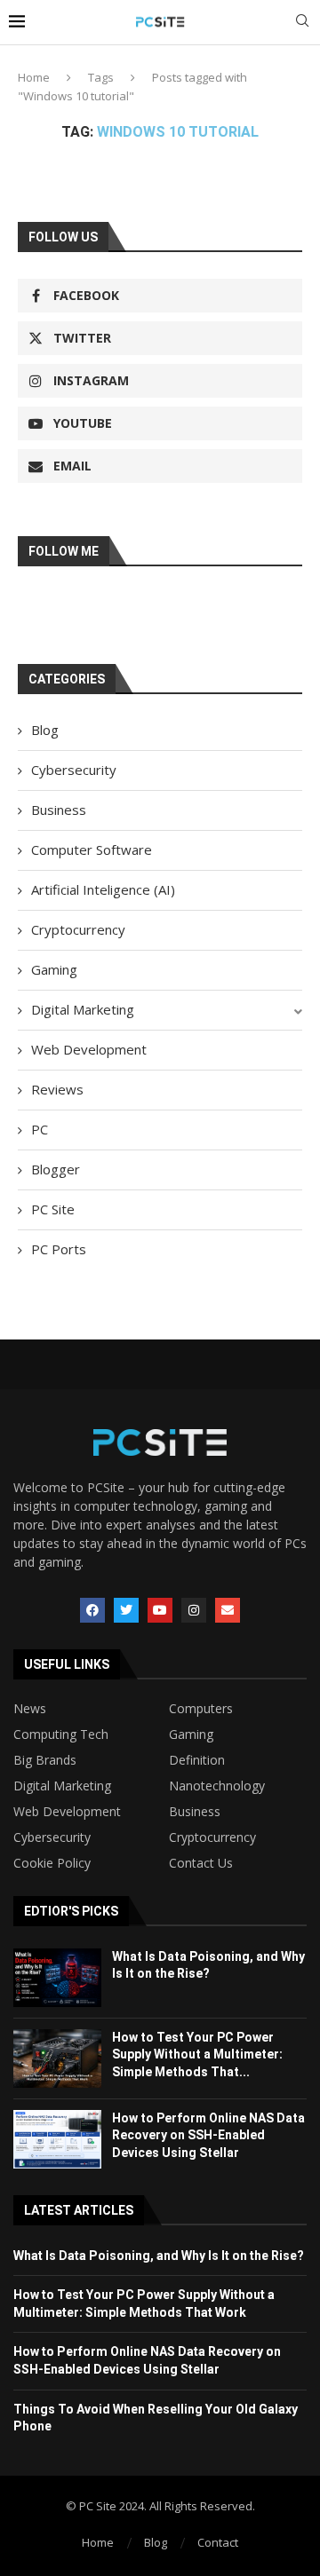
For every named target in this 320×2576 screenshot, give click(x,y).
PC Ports (59, 1249)
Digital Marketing (83, 1009)
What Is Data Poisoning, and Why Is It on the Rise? (159, 2256)
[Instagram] (194, 1610)
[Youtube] (160, 1610)
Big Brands (45, 1760)
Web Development (89, 1049)
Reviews (57, 1089)
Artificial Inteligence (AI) (103, 889)
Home (34, 77)
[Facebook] (92, 1610)
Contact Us (201, 1863)
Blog (45, 730)
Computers (201, 1709)
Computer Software (92, 849)
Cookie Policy (52, 1863)
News (30, 1709)
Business (59, 810)
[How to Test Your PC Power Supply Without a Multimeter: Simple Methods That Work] (57, 2058)
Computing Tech (61, 1734)
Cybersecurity (74, 770)
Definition (197, 1760)
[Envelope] (228, 1610)
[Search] (302, 23)
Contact (218, 2542)
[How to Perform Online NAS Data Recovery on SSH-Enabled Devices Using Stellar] (57, 2139)
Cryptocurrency (78, 929)
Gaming (54, 969)
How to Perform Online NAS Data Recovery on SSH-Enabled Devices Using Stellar (208, 2135)
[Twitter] (126, 1610)
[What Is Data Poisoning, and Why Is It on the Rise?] (57, 1978)
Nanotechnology (217, 1786)
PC (40, 1129)
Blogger (56, 1169)
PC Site (53, 1209)
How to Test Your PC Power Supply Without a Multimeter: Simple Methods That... (197, 2054)
